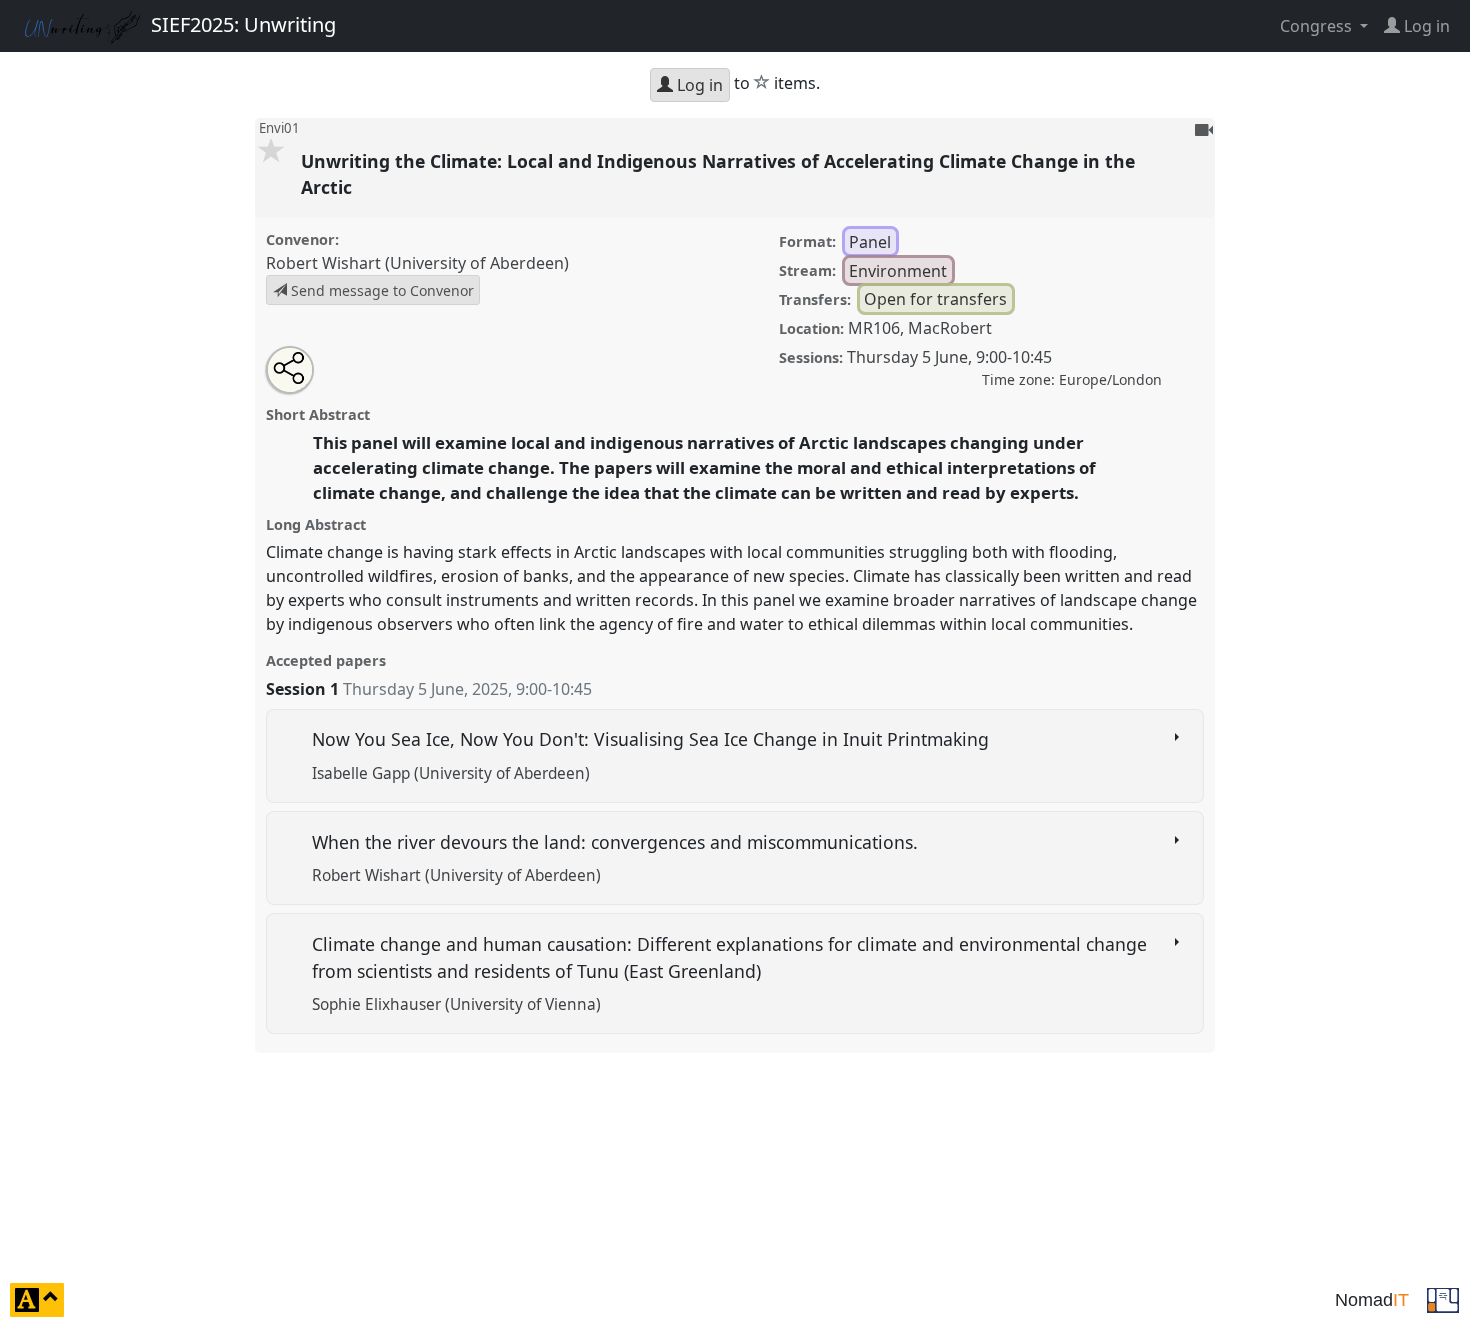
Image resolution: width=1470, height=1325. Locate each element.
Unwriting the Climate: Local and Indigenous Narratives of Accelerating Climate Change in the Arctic (718, 174)
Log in (698, 85)
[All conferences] (1443, 1298)
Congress (1318, 26)
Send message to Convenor (380, 290)
